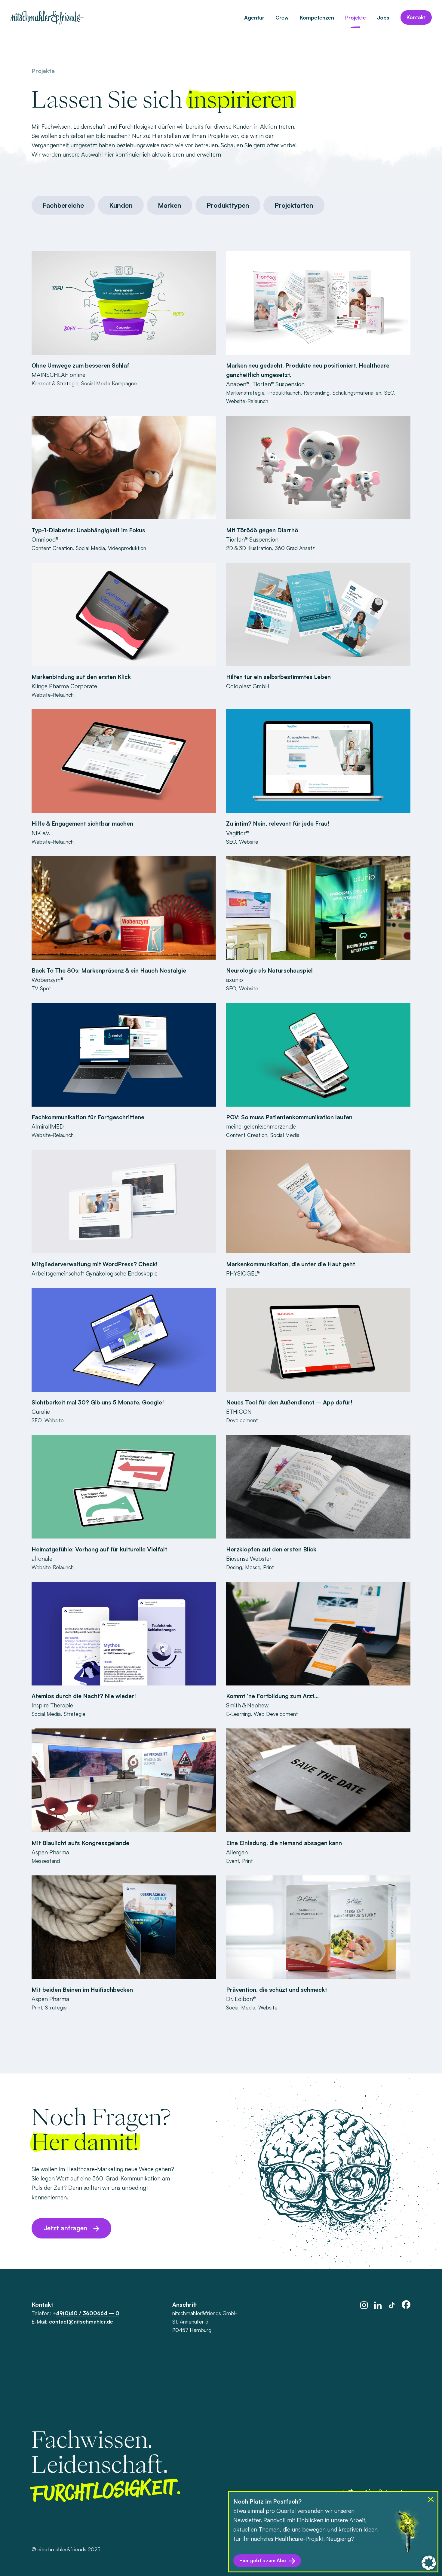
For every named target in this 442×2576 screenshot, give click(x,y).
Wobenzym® (48, 980)
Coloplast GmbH (248, 686)
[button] (429, 2563)
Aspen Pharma (50, 1852)
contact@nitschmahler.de (81, 2321)
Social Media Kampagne (109, 383)
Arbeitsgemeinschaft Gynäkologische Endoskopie (95, 1273)
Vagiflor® (238, 833)
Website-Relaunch (247, 401)
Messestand (46, 1861)
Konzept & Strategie (55, 383)
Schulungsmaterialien (357, 393)
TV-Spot (41, 988)
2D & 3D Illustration (249, 548)
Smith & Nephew (247, 1705)
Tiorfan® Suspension (278, 384)
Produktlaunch (284, 393)
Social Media (90, 548)
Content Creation (52, 548)
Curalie (41, 1412)
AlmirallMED (48, 1126)
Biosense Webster (249, 1558)
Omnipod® (45, 539)
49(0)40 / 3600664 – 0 (88, 2313)
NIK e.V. (41, 833)
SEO (389, 393)
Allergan (237, 1852)
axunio (235, 980)
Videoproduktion (127, 548)
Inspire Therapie (52, 1705)
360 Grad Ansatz (295, 548)
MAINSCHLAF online (58, 375)
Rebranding (317, 393)
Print (269, 1567)
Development (242, 1420)
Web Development (276, 1714)
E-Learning (238, 1714)
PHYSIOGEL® (243, 1273)
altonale (42, 1558)
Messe (253, 1567)
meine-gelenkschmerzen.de (261, 1126)
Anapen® (238, 384)
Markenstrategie (245, 393)
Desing (234, 1567)
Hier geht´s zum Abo (263, 2560)
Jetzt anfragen (65, 2228)
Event (233, 1861)
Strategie (75, 1714)
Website (249, 842)
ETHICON (239, 1412)
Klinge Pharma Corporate (64, 686)
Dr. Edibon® (241, 1999)
